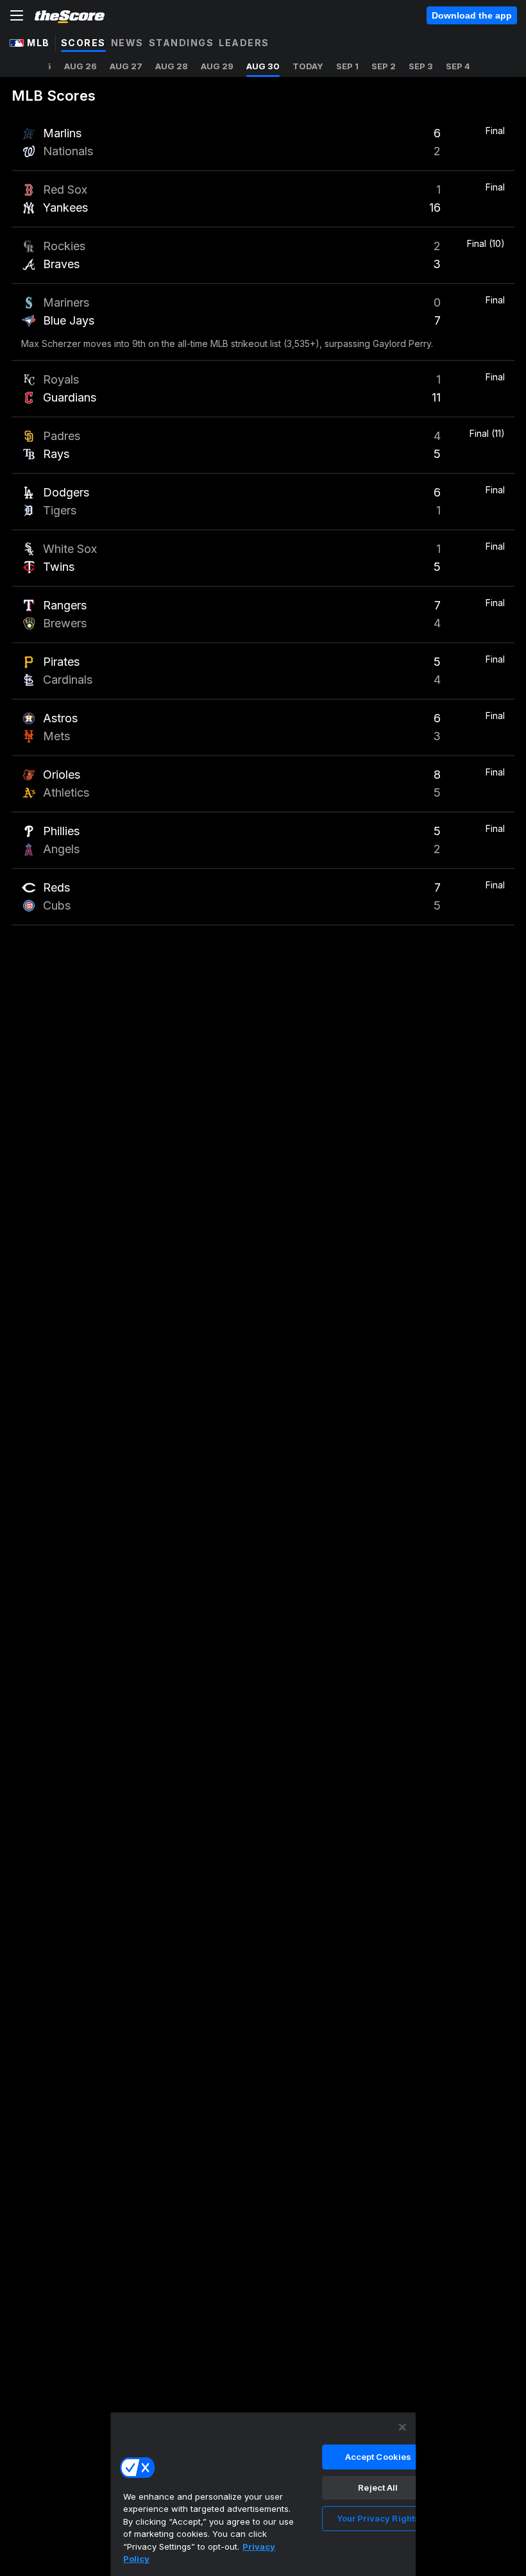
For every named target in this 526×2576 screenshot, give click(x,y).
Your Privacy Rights (378, 2518)
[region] (263, 2494)
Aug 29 (217, 66)
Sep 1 (347, 66)
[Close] (402, 2427)
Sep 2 (384, 66)
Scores (83, 43)
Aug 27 (126, 66)
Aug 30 (263, 66)
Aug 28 (172, 66)
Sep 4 (458, 66)
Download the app (472, 15)
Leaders (244, 43)
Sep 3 (421, 66)
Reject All (378, 2487)
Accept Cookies (378, 2457)
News (127, 43)
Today (308, 66)
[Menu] (17, 15)
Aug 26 (81, 66)
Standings (182, 43)
